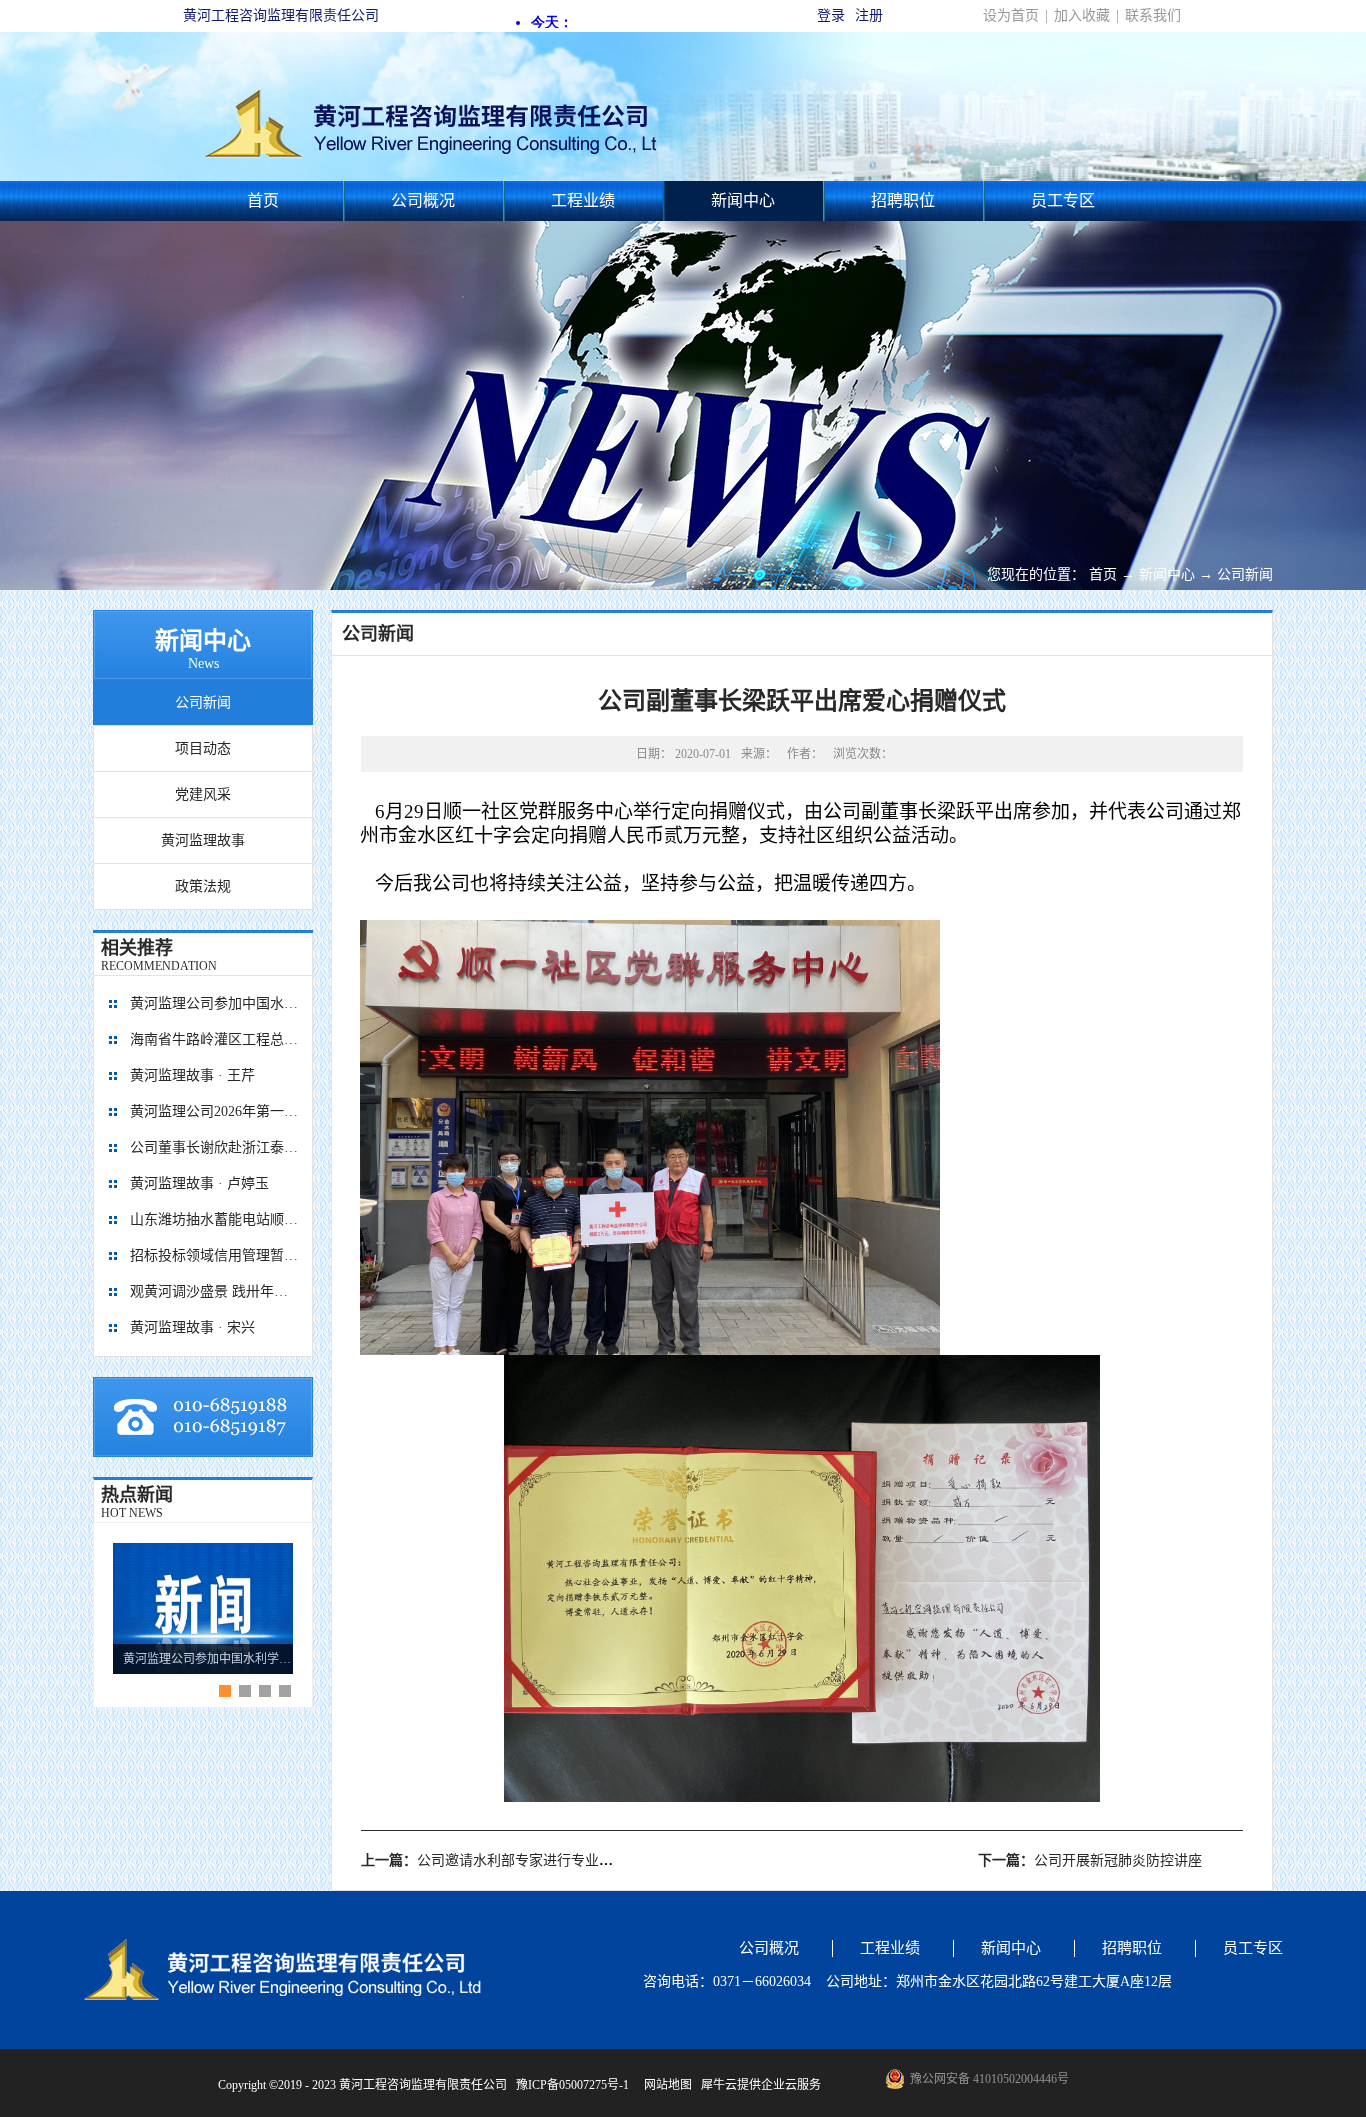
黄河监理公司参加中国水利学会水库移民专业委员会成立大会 (215, 1003)
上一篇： (494, 1860)
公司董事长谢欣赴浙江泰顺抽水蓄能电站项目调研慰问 (215, 1147)
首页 (263, 200)
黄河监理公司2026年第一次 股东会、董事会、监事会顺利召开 (215, 1111)
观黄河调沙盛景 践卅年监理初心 (215, 1291)
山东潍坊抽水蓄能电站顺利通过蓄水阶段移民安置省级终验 (215, 1219)
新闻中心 (1167, 574)
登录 (831, 15)
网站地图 (665, 2085)
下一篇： (1090, 1860)
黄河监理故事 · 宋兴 (192, 1327)
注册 (869, 15)
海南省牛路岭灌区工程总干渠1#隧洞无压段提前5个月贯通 (215, 1039)
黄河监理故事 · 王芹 (192, 1075)
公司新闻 (1245, 574)
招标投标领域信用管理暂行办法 (215, 1255)
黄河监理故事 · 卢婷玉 (199, 1183)
